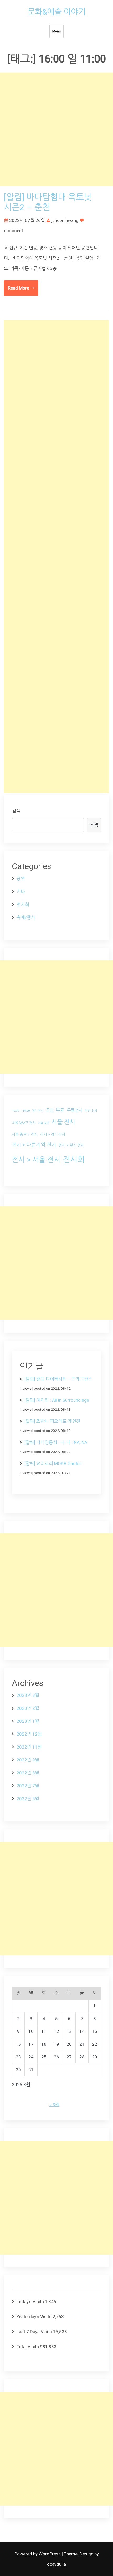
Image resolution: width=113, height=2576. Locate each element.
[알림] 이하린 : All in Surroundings (57, 1400)
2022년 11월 (29, 1747)
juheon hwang (65, 220)
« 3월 (54, 2105)
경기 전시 (38, 1111)
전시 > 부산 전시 (71, 1145)
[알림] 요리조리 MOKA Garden (53, 1464)
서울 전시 (63, 1122)
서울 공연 (43, 1123)
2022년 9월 (28, 1760)
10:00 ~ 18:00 (21, 1111)
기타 (21, 892)
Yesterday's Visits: (35, 2317)
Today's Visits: (31, 2302)
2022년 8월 (28, 1773)
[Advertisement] (56, 129)
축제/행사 (26, 917)
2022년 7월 (28, 1786)
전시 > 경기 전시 (53, 1134)
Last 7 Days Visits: (35, 2332)
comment (14, 231)
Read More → (21, 288)
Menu (56, 31)
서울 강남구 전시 (24, 1123)
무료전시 (75, 1110)
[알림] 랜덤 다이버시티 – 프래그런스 (58, 1379)
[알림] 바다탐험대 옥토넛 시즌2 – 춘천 (48, 202)
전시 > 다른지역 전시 (34, 1145)
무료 (60, 1110)
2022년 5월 (28, 1799)
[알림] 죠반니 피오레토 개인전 (52, 1421)
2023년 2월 (28, 1708)
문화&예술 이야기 (57, 12)
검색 (16, 811)
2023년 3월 (28, 1695)
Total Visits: (28, 2347)
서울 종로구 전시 (25, 1134)
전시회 (23, 905)
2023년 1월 (28, 1721)
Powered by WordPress (38, 2554)
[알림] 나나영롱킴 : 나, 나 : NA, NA (56, 1442)
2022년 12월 (29, 1734)
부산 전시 (91, 1111)
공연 (21, 879)
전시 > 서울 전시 (36, 1160)
